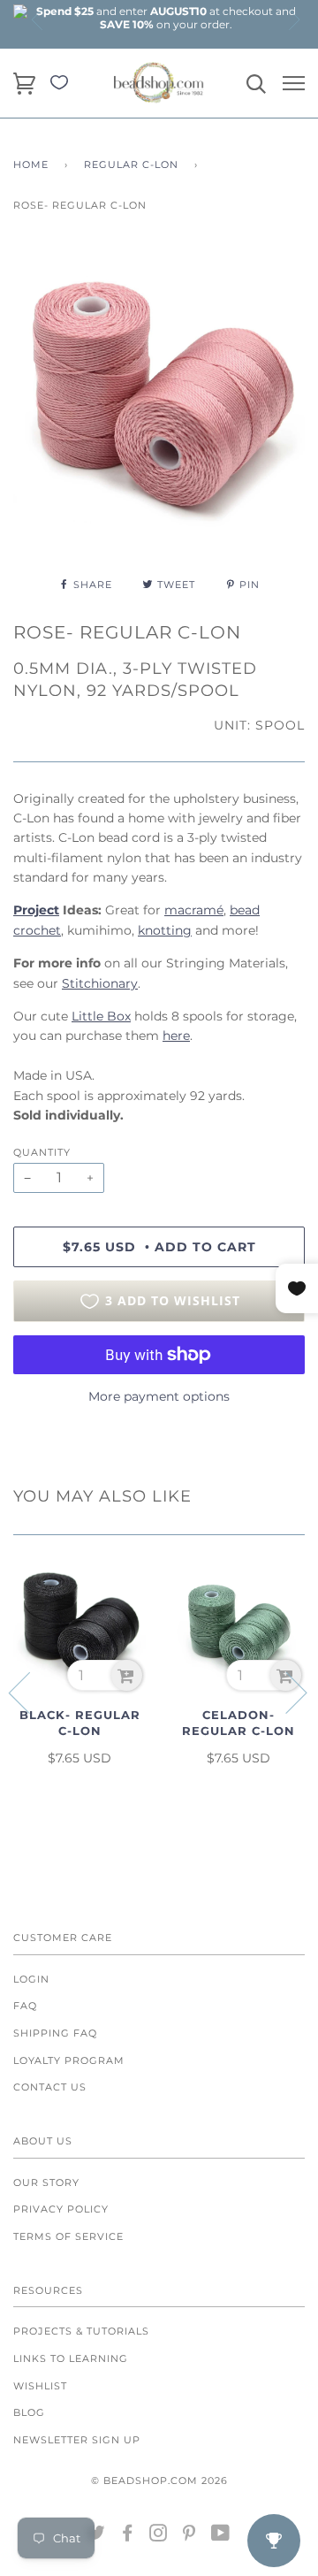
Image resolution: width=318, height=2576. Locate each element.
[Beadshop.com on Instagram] (159, 2536)
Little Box (101, 1016)
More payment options (159, 1396)
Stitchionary (100, 983)
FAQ (25, 2006)
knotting (165, 930)
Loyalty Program (69, 2060)
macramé (194, 910)
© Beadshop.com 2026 (159, 2480)
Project (36, 910)
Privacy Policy (61, 2209)
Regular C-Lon (131, 164)
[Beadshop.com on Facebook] (128, 2536)
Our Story (46, 2182)
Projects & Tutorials (81, 2331)
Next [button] (293, 19)
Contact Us (50, 2087)
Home (31, 164)
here (176, 1036)
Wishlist (40, 2386)
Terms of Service (68, 2236)
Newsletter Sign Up (77, 2440)
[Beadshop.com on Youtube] (221, 2536)
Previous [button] (38, 19)
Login (31, 1979)
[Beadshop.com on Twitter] (97, 2536)
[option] (166, 18)
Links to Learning (71, 2358)
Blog (29, 2412)
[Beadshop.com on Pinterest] (189, 2536)
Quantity (42, 1152)
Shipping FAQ (55, 2033)
